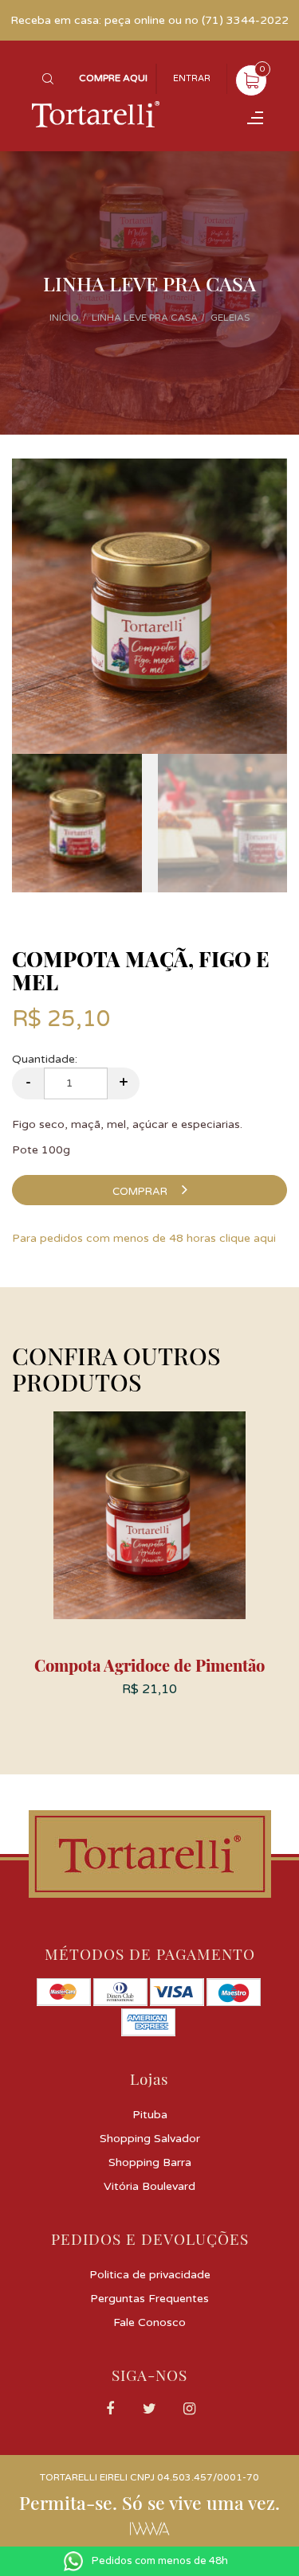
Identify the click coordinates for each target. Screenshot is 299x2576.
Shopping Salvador (150, 2139)
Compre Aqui (113, 78)
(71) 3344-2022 (245, 20)
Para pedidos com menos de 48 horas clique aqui (144, 1238)
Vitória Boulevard (149, 2186)
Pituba (150, 2115)
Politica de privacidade (150, 2275)
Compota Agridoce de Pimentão (149, 1665)
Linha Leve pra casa (145, 318)
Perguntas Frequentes (149, 2299)
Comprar (141, 1192)
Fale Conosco (149, 2322)
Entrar (192, 78)
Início (64, 318)
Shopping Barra (150, 2162)
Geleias (230, 318)
